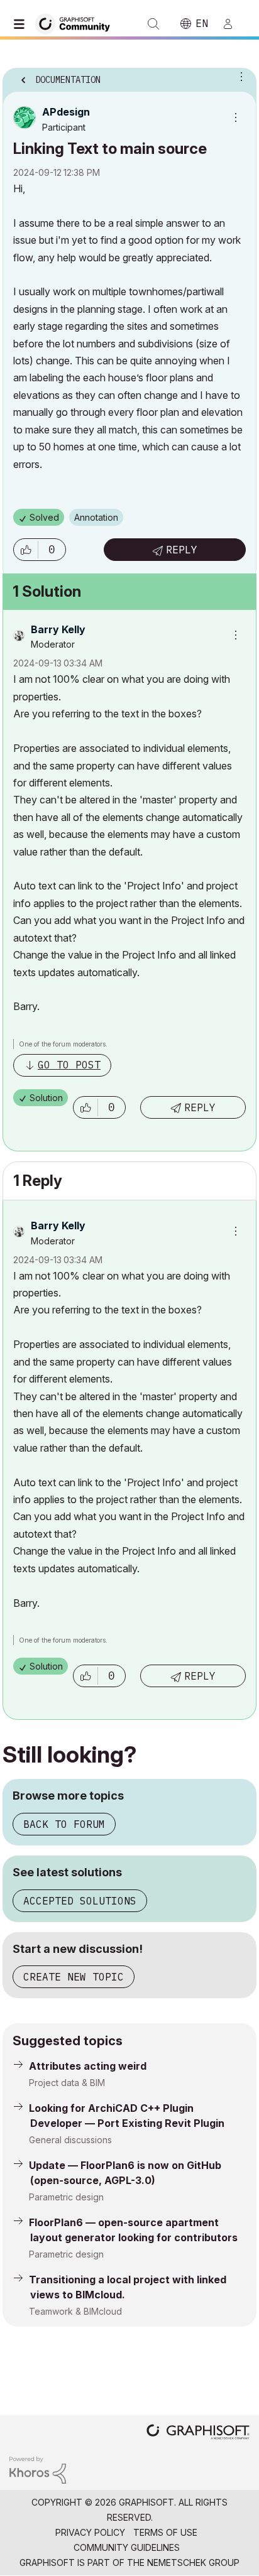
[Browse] (22, 24)
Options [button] (239, 76)
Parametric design (66, 2197)
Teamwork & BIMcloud (75, 2311)
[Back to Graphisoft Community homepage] (77, 23)
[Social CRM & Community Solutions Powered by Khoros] (38, 2469)
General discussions (70, 2140)
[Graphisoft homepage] (198, 2433)
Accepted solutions (80, 1901)
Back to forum (64, 1824)
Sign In (233, 24)
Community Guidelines (127, 2547)
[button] (26, 550)
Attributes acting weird (88, 2066)
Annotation (96, 517)
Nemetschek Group (193, 2562)
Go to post (69, 1065)
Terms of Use (165, 2532)
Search (153, 24)
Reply (182, 550)
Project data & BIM (67, 2083)
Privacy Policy (90, 2532)
